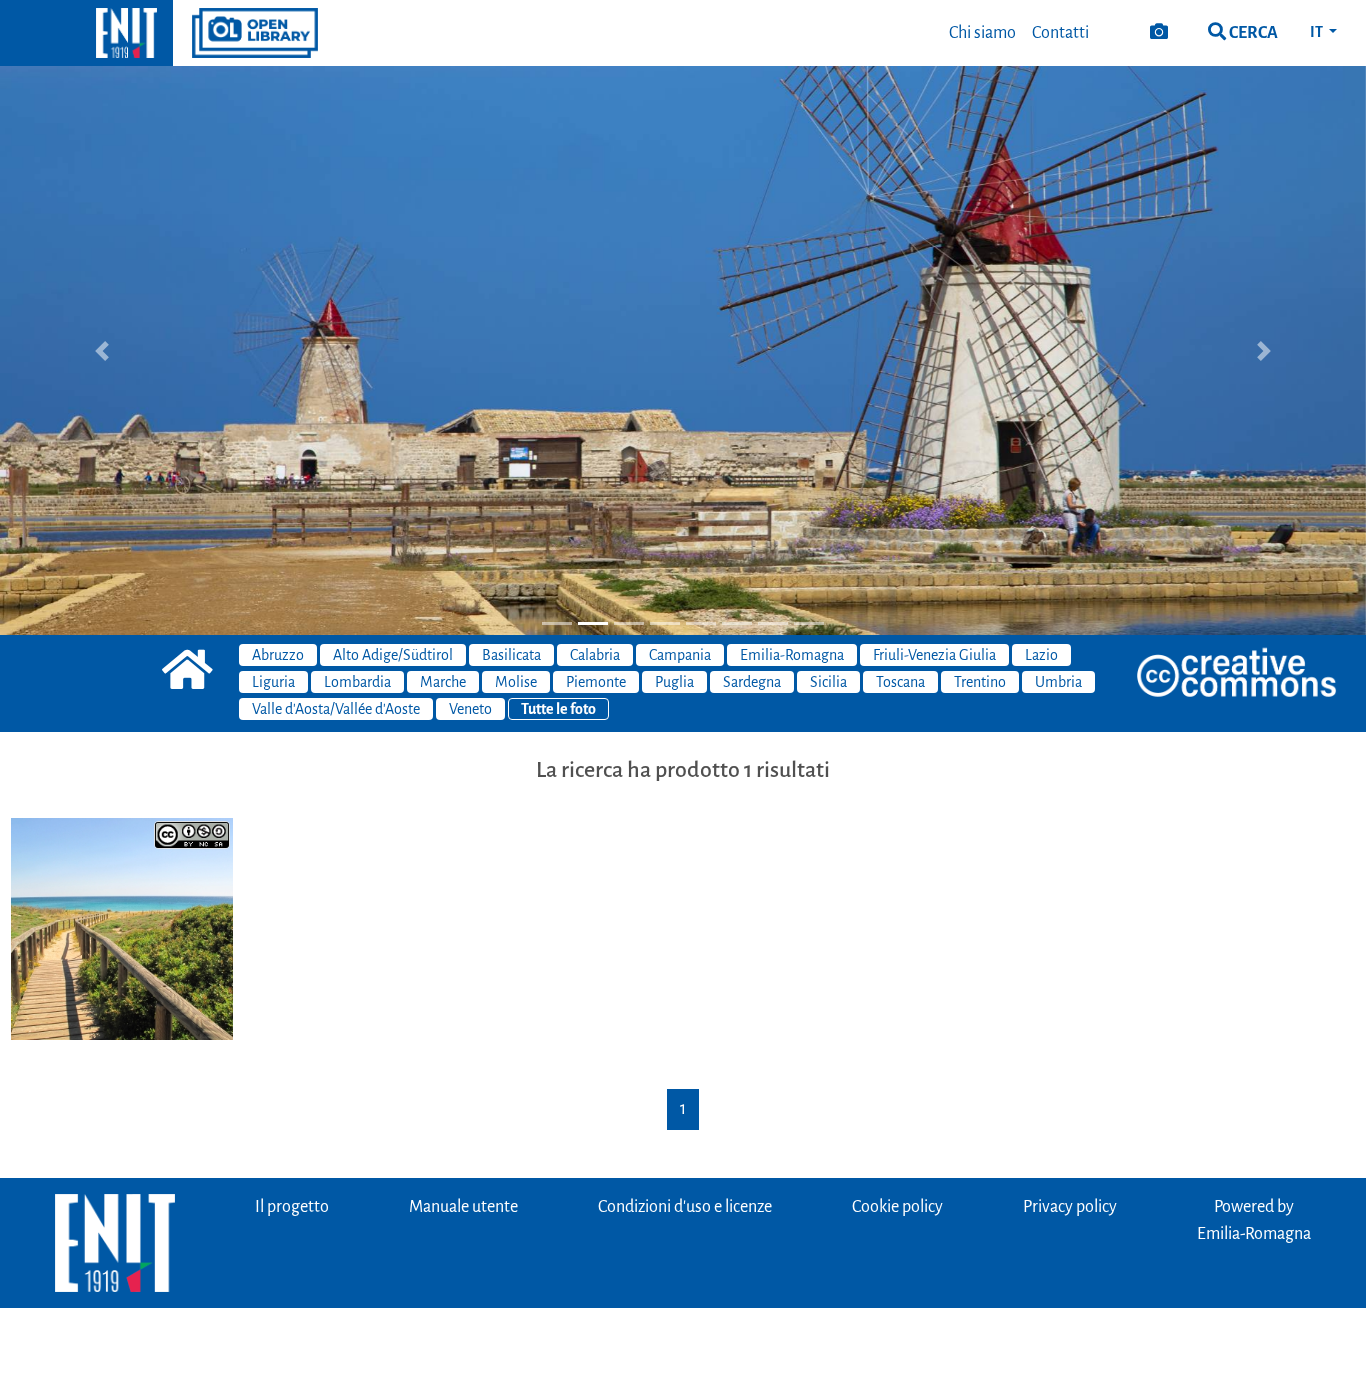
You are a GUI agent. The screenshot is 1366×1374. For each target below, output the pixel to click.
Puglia (674, 682)
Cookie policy (897, 1207)
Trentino (980, 682)
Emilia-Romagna (792, 655)
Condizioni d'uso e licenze (685, 1207)
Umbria (1058, 682)
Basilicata (511, 655)
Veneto (470, 709)
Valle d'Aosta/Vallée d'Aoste (336, 709)
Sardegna (752, 682)
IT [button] (1317, 32)
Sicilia (828, 682)
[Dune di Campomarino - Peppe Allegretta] (122, 928)
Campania (680, 655)
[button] (102, 350)
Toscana (900, 682)
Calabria (595, 655)
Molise (516, 682)
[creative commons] (1237, 674)
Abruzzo (278, 655)
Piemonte (596, 682)
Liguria (273, 682)
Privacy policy (1070, 1207)
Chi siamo (982, 33)
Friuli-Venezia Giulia (934, 655)
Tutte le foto (558, 709)
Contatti (1060, 33)
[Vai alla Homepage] (86, 33)
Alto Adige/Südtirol (393, 655)
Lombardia (357, 682)
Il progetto (292, 1207)
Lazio (1041, 655)
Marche (443, 682)
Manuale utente (463, 1207)
